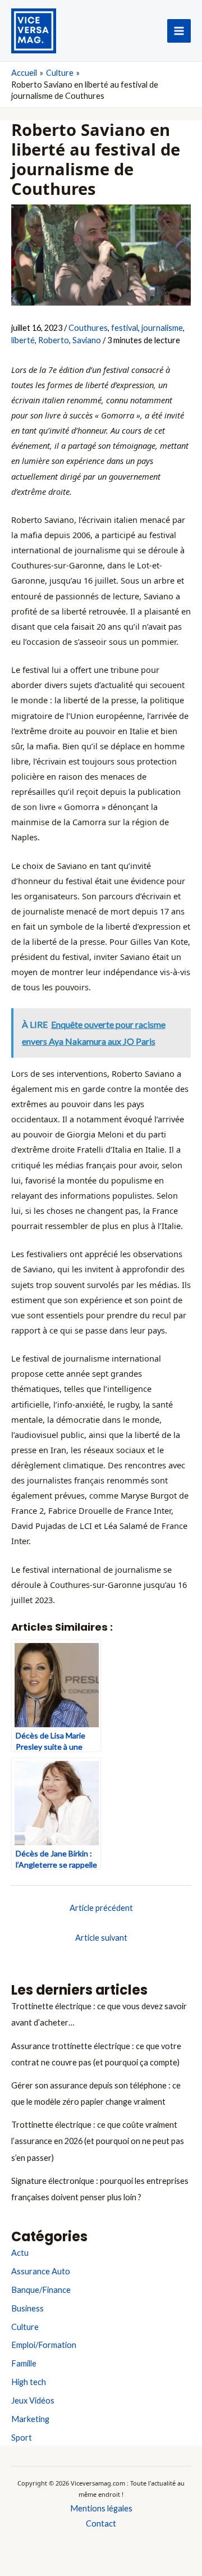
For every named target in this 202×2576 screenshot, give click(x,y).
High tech (29, 2382)
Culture (25, 2327)
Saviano (87, 340)
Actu (20, 2253)
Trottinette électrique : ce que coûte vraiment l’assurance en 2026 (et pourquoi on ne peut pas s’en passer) (98, 2141)
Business (27, 2308)
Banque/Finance (41, 2290)
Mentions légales (101, 2508)
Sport (22, 2438)
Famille (24, 2363)
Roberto (54, 340)
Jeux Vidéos (33, 2400)
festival (125, 328)
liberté (23, 340)
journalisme (162, 328)
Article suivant (101, 1938)
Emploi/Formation (44, 2345)
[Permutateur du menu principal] (179, 31)
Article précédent (101, 1908)
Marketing (30, 2419)
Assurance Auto (41, 2271)
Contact (101, 2523)
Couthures (88, 328)
